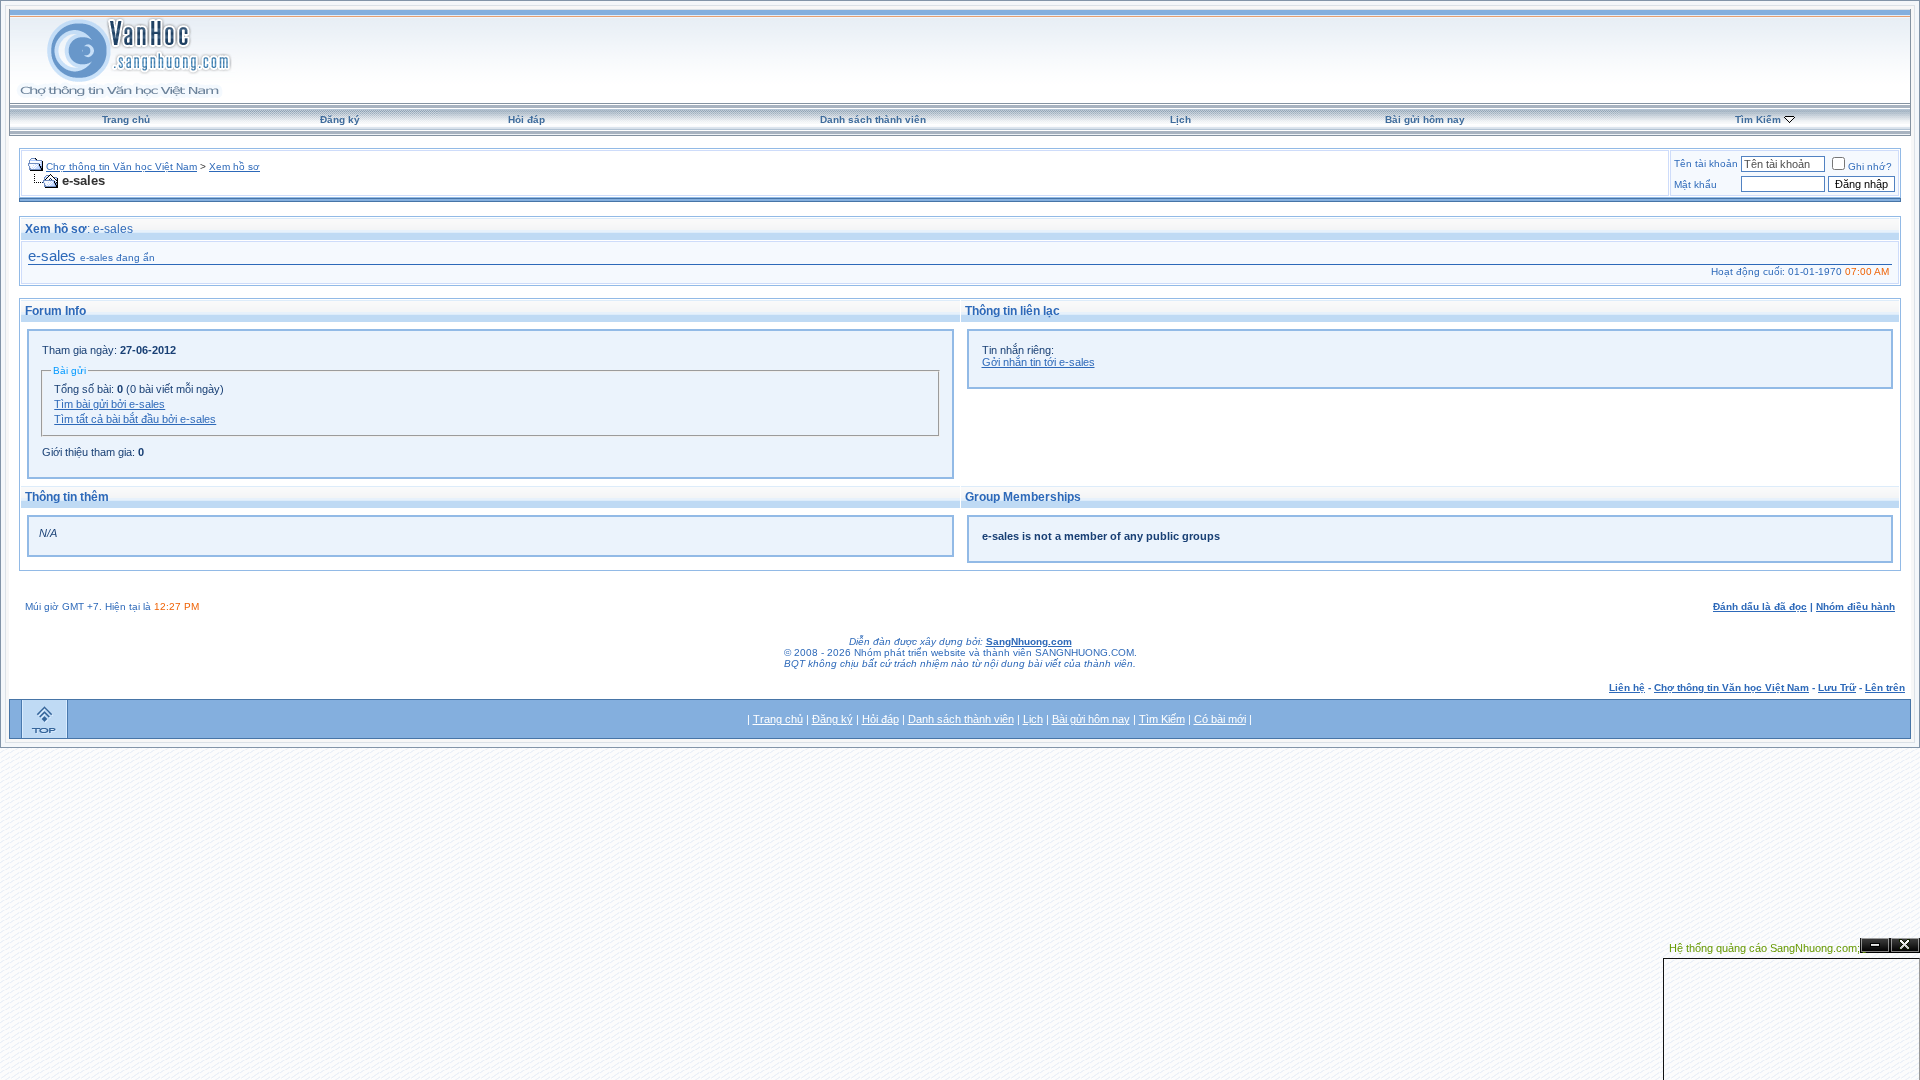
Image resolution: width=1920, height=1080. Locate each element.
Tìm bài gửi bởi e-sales (109, 404)
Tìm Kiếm (1758, 119)
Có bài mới (1220, 719)
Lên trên (1885, 687)
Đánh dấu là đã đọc (1760, 606)
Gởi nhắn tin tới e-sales (1038, 362)
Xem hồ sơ (234, 166)
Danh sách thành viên (873, 119)
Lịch (1180, 119)
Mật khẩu (1695, 184)
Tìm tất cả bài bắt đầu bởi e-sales (135, 419)
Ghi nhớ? (1870, 166)
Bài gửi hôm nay (1425, 119)
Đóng (1905, 945)
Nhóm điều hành (1855, 606)
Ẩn (1875, 945)
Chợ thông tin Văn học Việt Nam (121, 166)
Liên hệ (1627, 687)
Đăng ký (340, 119)
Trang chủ (126, 119)
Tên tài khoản (1706, 163)
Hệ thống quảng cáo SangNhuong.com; (1764, 948)
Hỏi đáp (526, 119)
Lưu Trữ (1837, 687)
